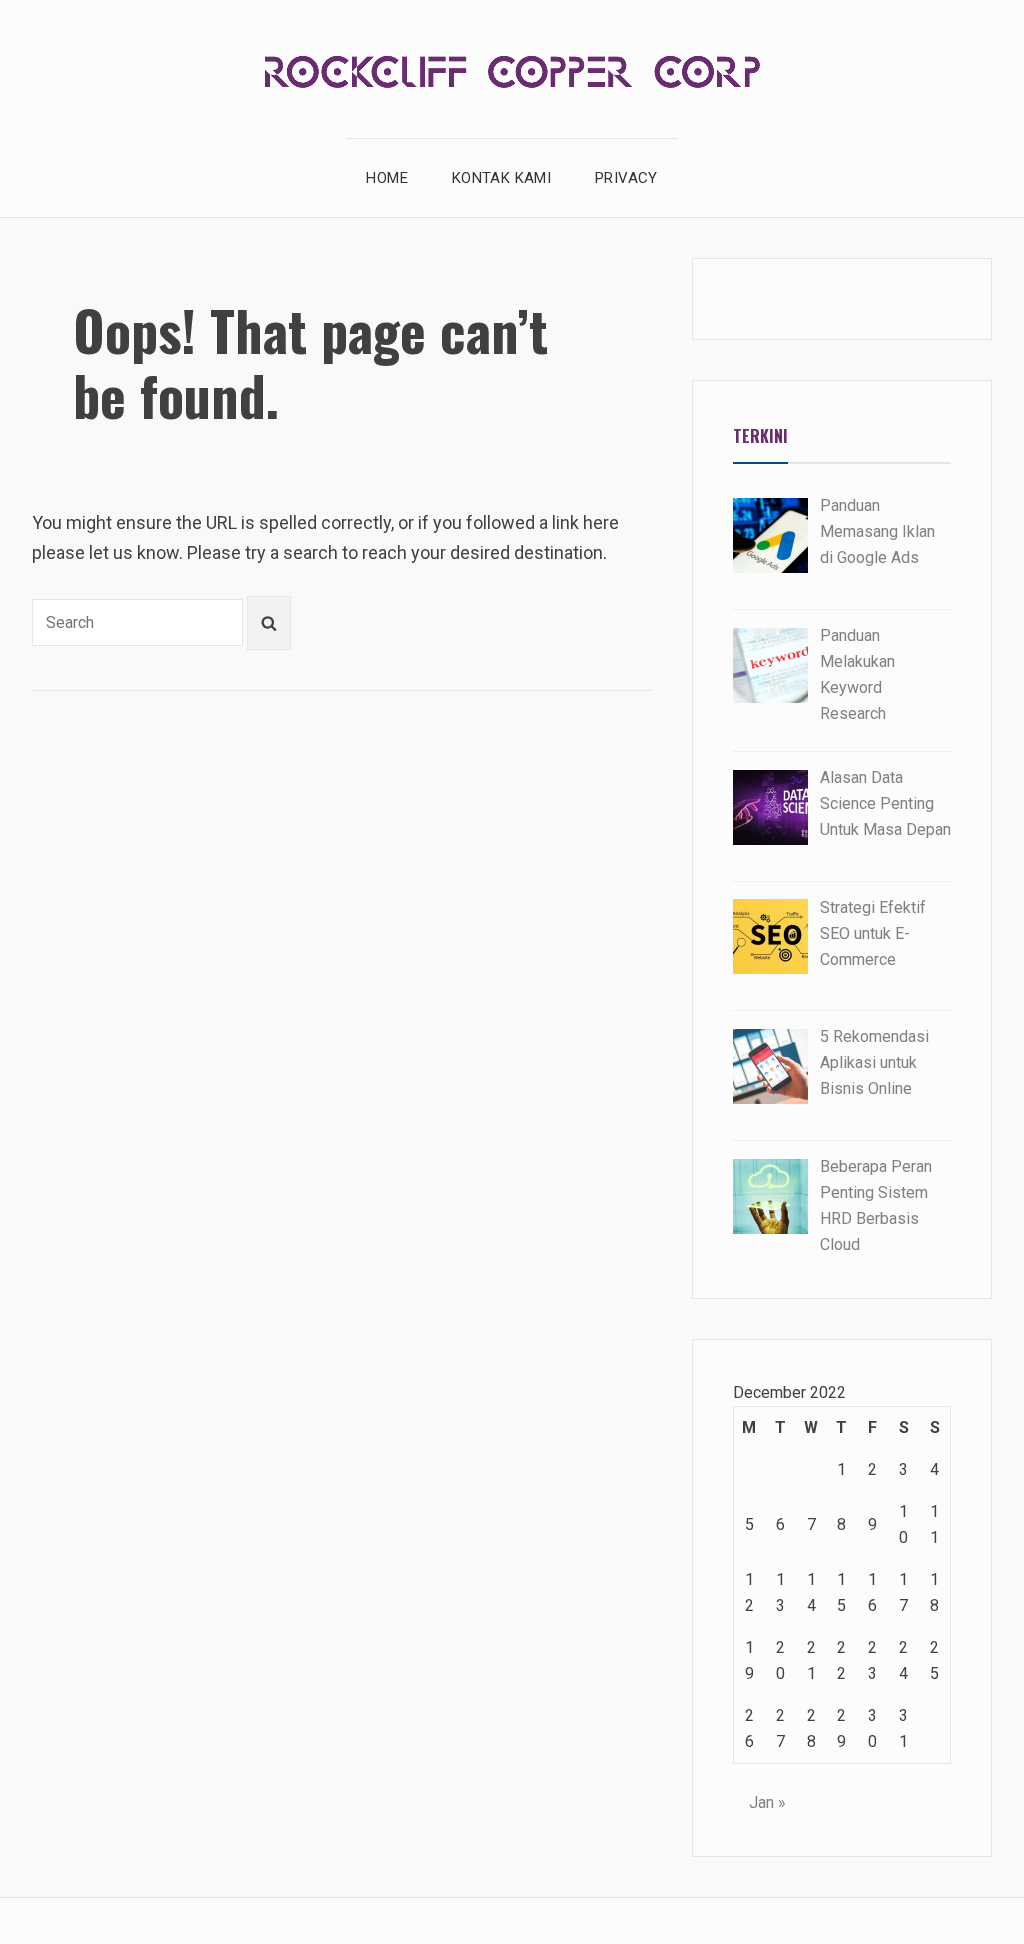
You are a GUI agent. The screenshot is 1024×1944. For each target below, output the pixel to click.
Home (387, 178)
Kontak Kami (501, 178)
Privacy (626, 178)
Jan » (767, 1802)
